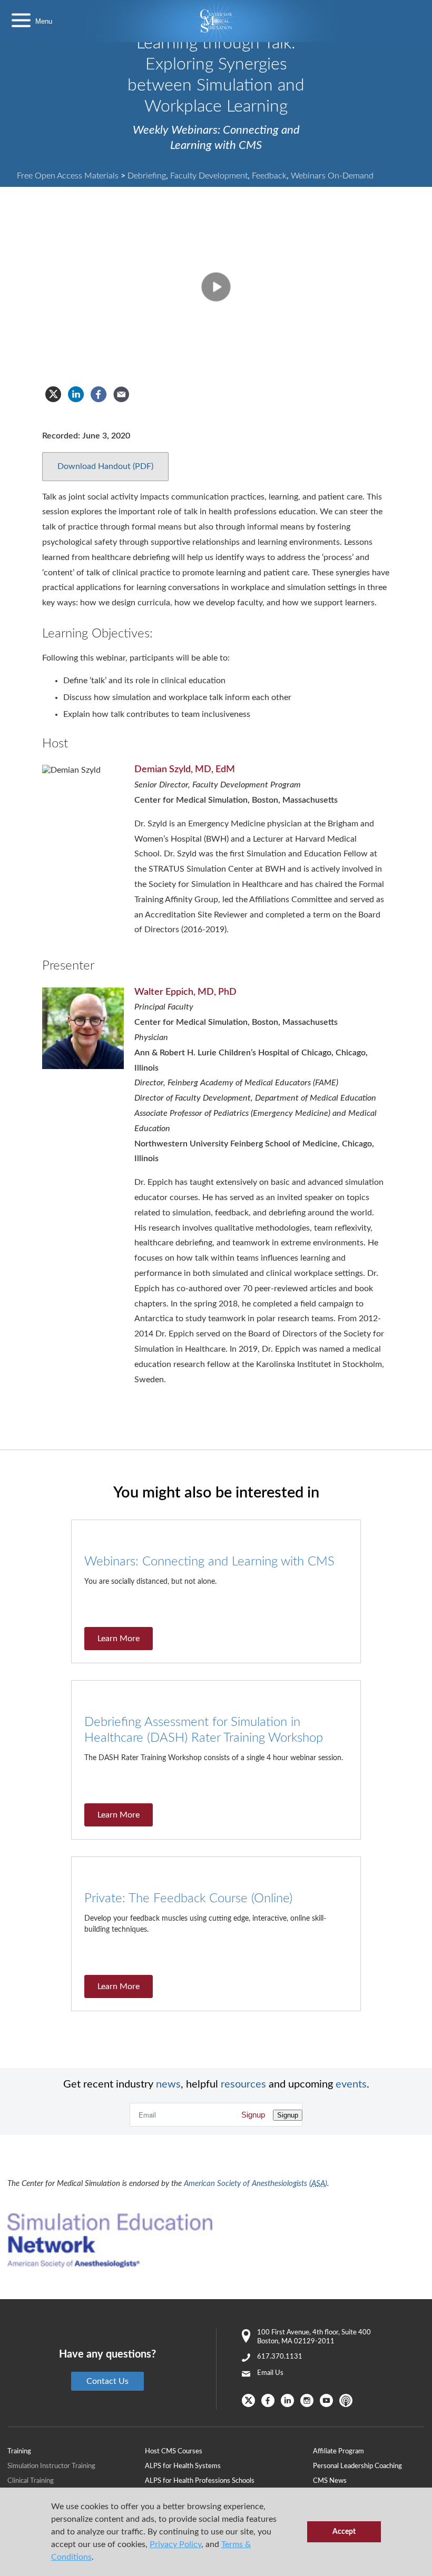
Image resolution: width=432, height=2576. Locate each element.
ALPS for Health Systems (183, 2466)
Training (19, 2452)
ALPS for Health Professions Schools (200, 2481)
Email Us (270, 2373)
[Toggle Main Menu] (21, 21)
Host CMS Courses (174, 2452)
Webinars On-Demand (332, 176)
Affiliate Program (338, 2452)
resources (243, 2084)
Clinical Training (31, 2481)
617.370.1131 (280, 2357)
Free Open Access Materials (68, 176)
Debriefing (147, 176)
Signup (253, 2115)
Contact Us (107, 2381)
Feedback (269, 176)
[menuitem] (229, 2451)
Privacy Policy (175, 2544)
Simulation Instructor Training (51, 2466)
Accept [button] (344, 2532)
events (351, 2084)
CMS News (330, 2481)
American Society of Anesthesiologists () (256, 2184)
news (168, 2084)
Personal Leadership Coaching (357, 2466)
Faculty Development (209, 176)
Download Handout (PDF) (105, 466)
